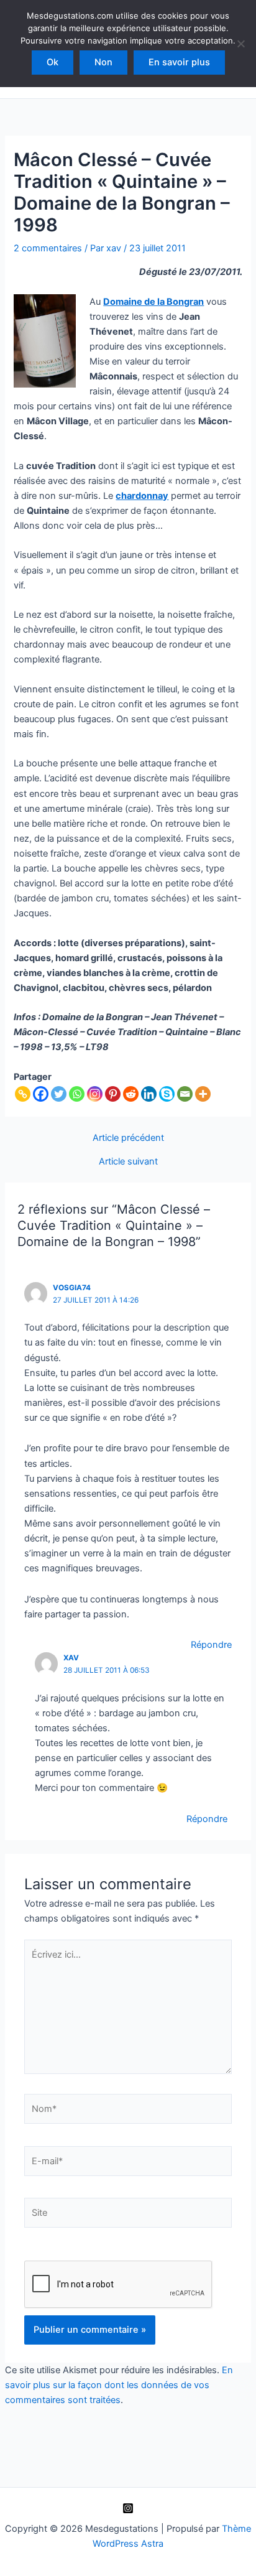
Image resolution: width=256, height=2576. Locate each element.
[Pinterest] (113, 1094)
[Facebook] (41, 1094)
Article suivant (128, 1162)
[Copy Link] (23, 1094)
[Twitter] (59, 1094)
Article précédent (128, 1138)
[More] (203, 1094)
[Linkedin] (149, 1094)
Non (103, 62)
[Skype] (167, 1094)
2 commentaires (48, 248)
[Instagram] (95, 1094)
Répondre (211, 1645)
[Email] (185, 1094)
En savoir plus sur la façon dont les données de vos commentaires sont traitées (119, 2385)
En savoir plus (179, 62)
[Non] (240, 44)
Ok (53, 62)
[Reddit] (131, 1094)
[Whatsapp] (77, 1094)
